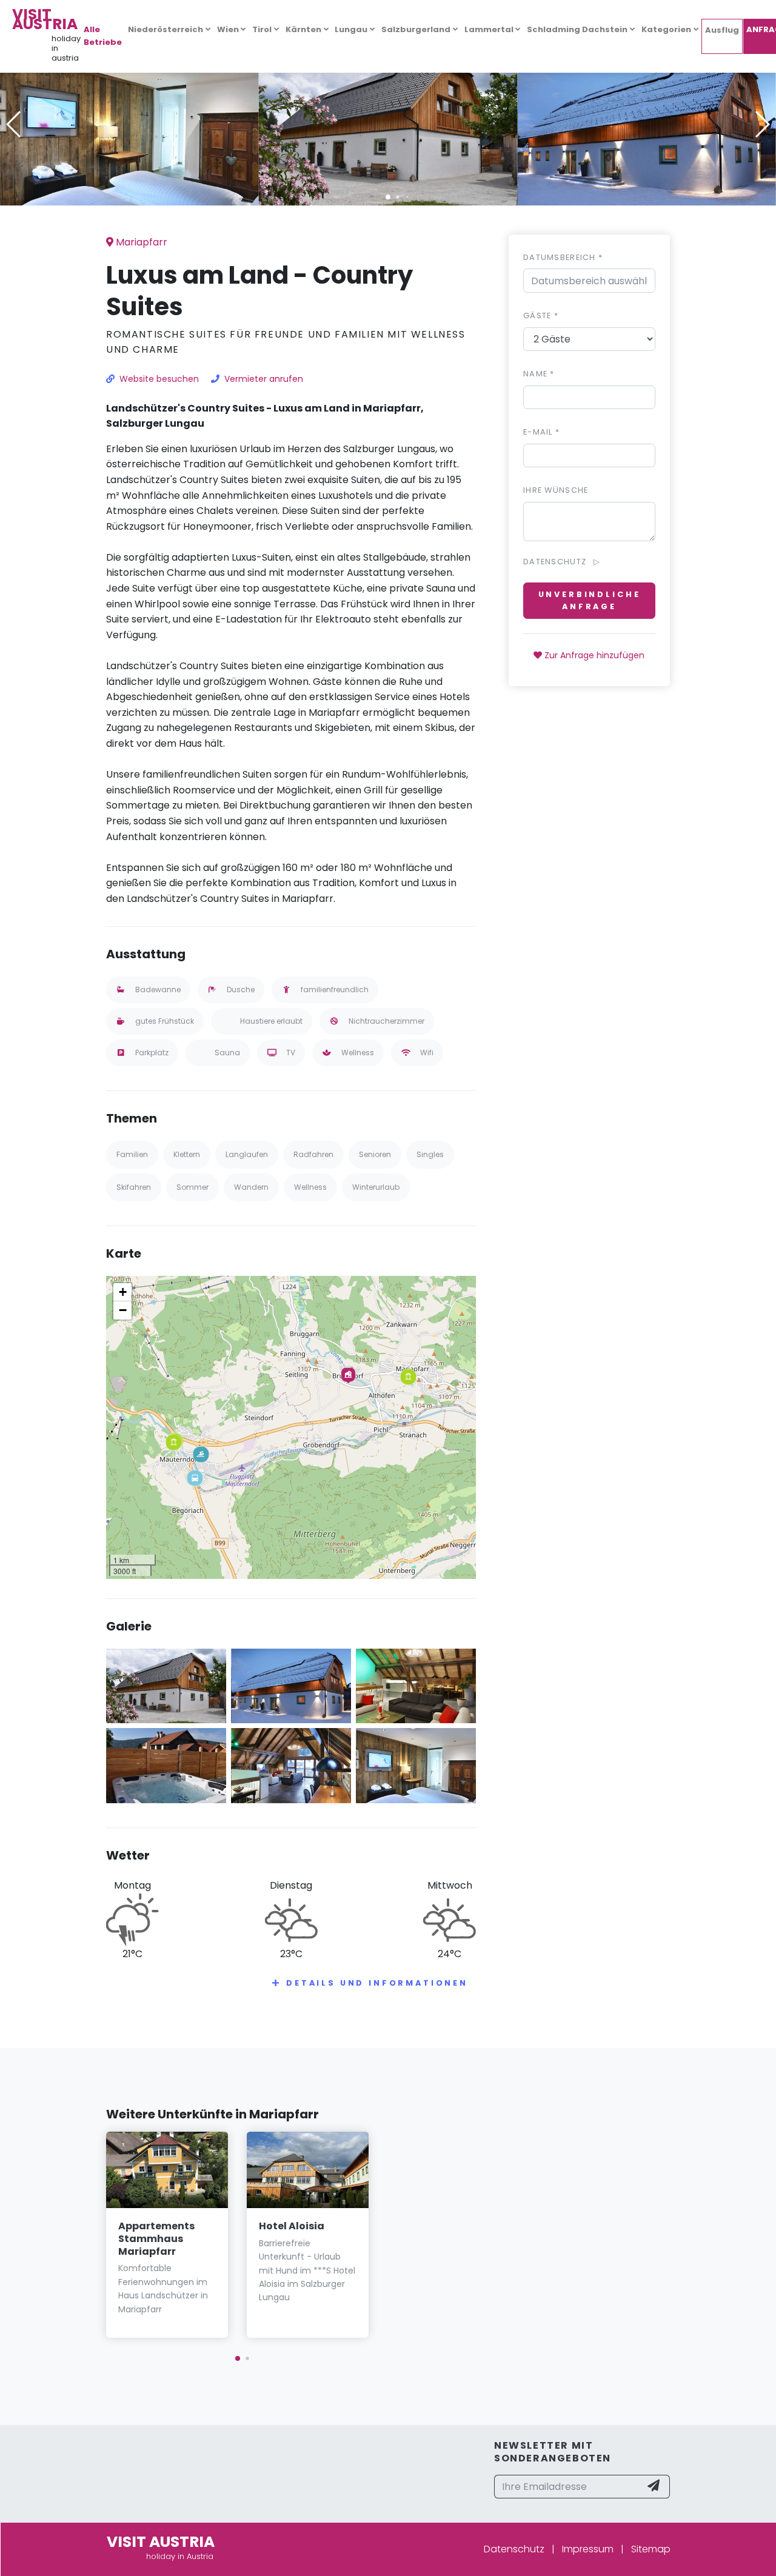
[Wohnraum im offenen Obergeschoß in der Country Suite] (416, 1685)
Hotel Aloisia (292, 2226)
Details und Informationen (377, 1983)
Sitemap (651, 2549)
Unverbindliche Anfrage (590, 600)
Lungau (351, 29)
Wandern (251, 1187)
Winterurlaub (376, 1187)
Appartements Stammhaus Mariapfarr (156, 2239)
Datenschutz (514, 2549)
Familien (132, 1154)
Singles (430, 1154)
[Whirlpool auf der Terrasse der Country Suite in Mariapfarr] (166, 1765)
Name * (539, 374)
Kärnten (303, 29)
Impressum (588, 2549)
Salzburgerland (416, 29)
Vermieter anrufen (264, 379)
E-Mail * (541, 432)
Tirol (262, 29)
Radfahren (313, 1154)
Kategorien (666, 29)
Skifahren (134, 1187)
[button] (388, 197)
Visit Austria (45, 19)
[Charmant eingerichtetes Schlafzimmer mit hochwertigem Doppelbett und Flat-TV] (129, 124)
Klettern (187, 1154)
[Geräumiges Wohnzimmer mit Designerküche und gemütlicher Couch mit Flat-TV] (291, 1765)
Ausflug (722, 30)
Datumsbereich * (563, 257)
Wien (228, 29)
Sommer (192, 1187)
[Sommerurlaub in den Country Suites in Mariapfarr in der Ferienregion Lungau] (388, 124)
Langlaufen (247, 1154)
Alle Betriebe (103, 36)
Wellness (310, 1187)
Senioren (375, 1154)
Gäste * (541, 315)
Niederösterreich (166, 29)
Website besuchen (159, 379)
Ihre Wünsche (556, 490)
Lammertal (489, 29)
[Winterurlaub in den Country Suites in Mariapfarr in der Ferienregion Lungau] (647, 124)
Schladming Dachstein (577, 29)
